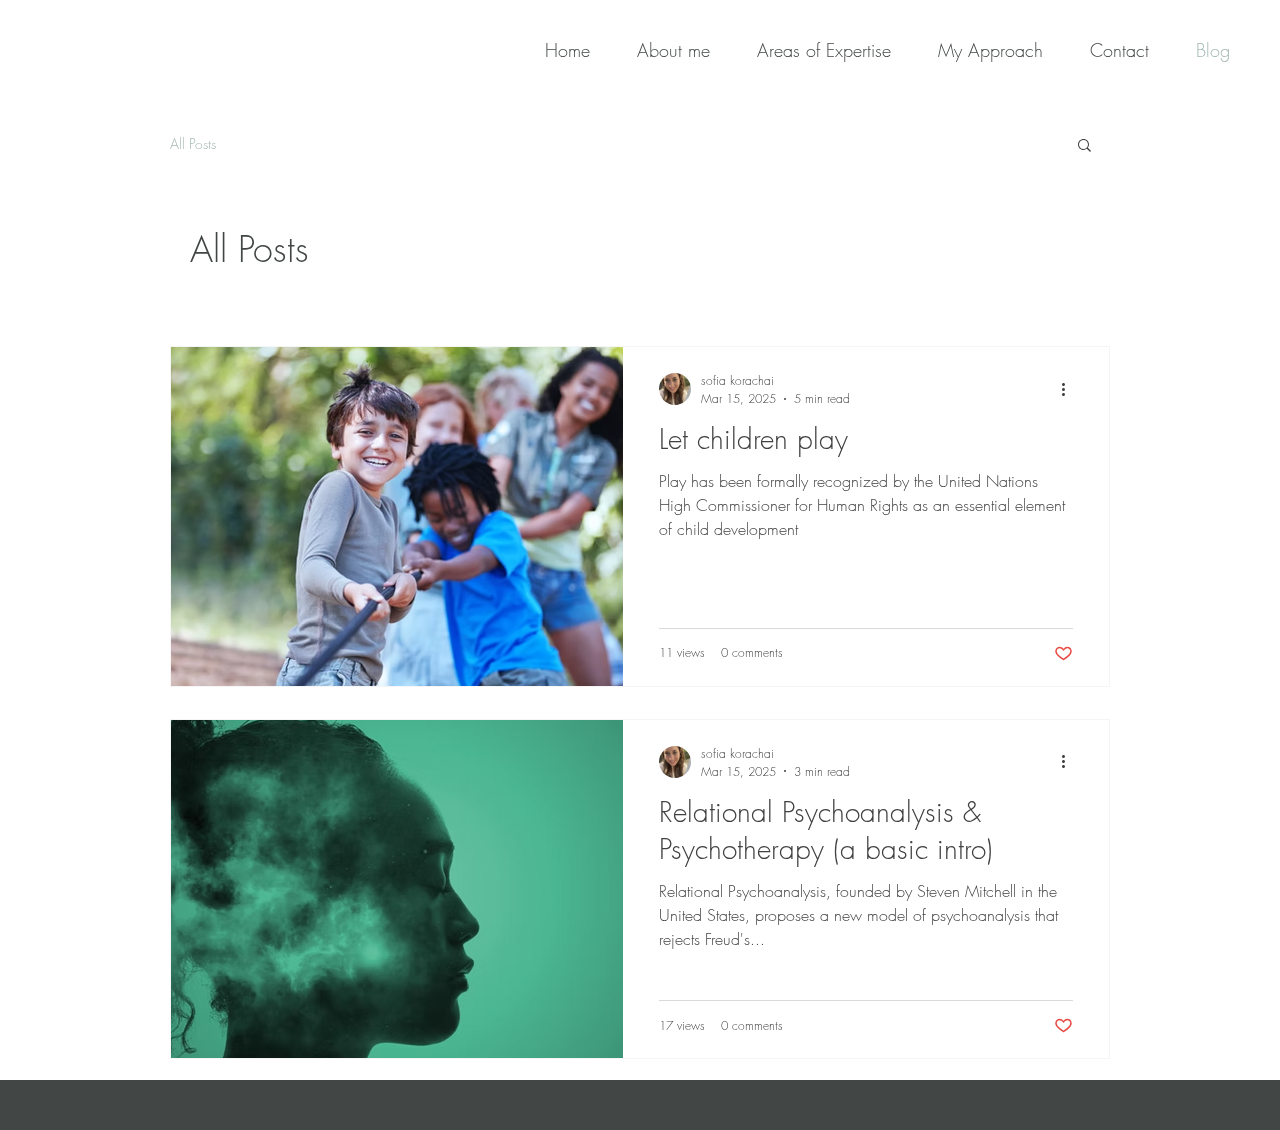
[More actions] (1070, 389)
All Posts (193, 143)
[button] (1084, 146)
